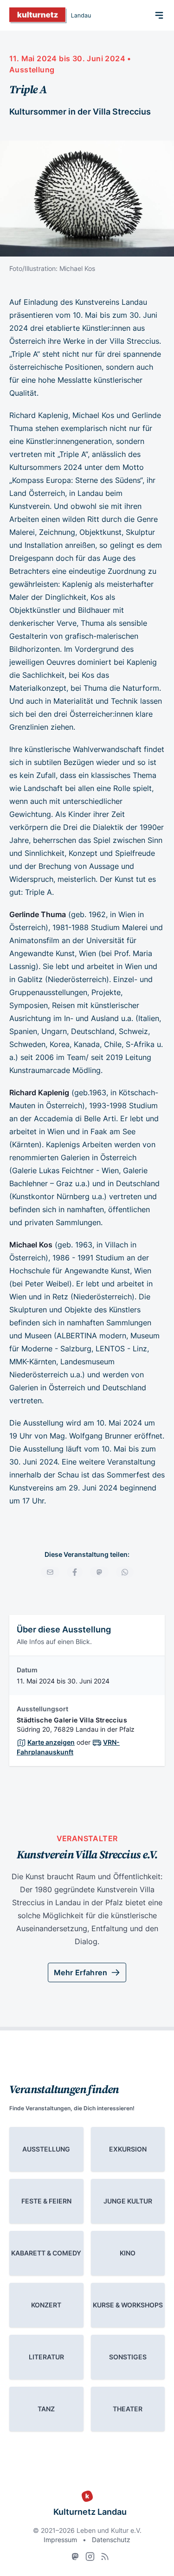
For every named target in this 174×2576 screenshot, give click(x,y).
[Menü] (159, 15)
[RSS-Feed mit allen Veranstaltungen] (105, 2557)
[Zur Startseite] (50, 15)
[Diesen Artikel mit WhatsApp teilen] (125, 1572)
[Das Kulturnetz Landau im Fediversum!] (75, 2557)
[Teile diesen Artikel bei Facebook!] (75, 1572)
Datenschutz (111, 2540)
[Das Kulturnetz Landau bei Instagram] (90, 2557)
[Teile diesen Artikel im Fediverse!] (99, 1572)
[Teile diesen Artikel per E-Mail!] (50, 1572)
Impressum (60, 2540)
